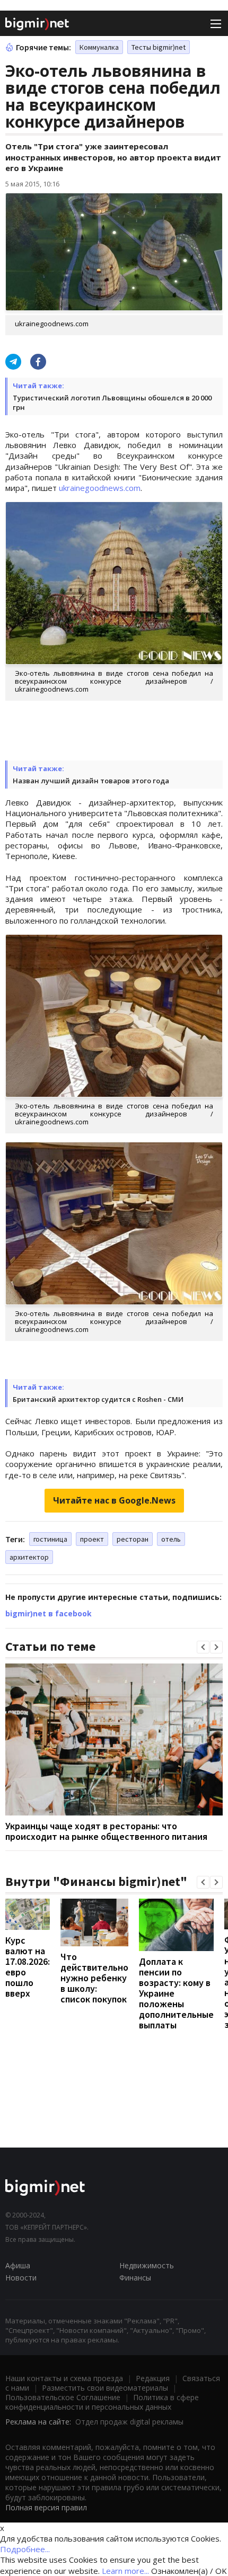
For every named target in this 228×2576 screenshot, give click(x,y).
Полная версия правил (46, 2507)
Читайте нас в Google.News (114, 1500)
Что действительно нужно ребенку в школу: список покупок (94, 1978)
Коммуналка (99, 47)
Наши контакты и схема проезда (64, 2378)
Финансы (135, 2278)
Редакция (153, 2378)
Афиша (18, 2265)
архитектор (29, 1557)
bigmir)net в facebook (49, 1613)
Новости (21, 2278)
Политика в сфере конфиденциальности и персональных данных (102, 2402)
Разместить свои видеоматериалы (105, 2388)
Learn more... (125, 2571)
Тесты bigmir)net (159, 47)
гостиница (50, 1539)
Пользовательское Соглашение (63, 2397)
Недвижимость (147, 2265)
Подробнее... (25, 2549)
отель (171, 1539)
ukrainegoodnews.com (100, 488)
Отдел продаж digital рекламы (129, 2422)
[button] (203, 1647)
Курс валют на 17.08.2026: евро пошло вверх (28, 1967)
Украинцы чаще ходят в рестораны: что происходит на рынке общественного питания (106, 1831)
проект (92, 1539)
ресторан (133, 1539)
